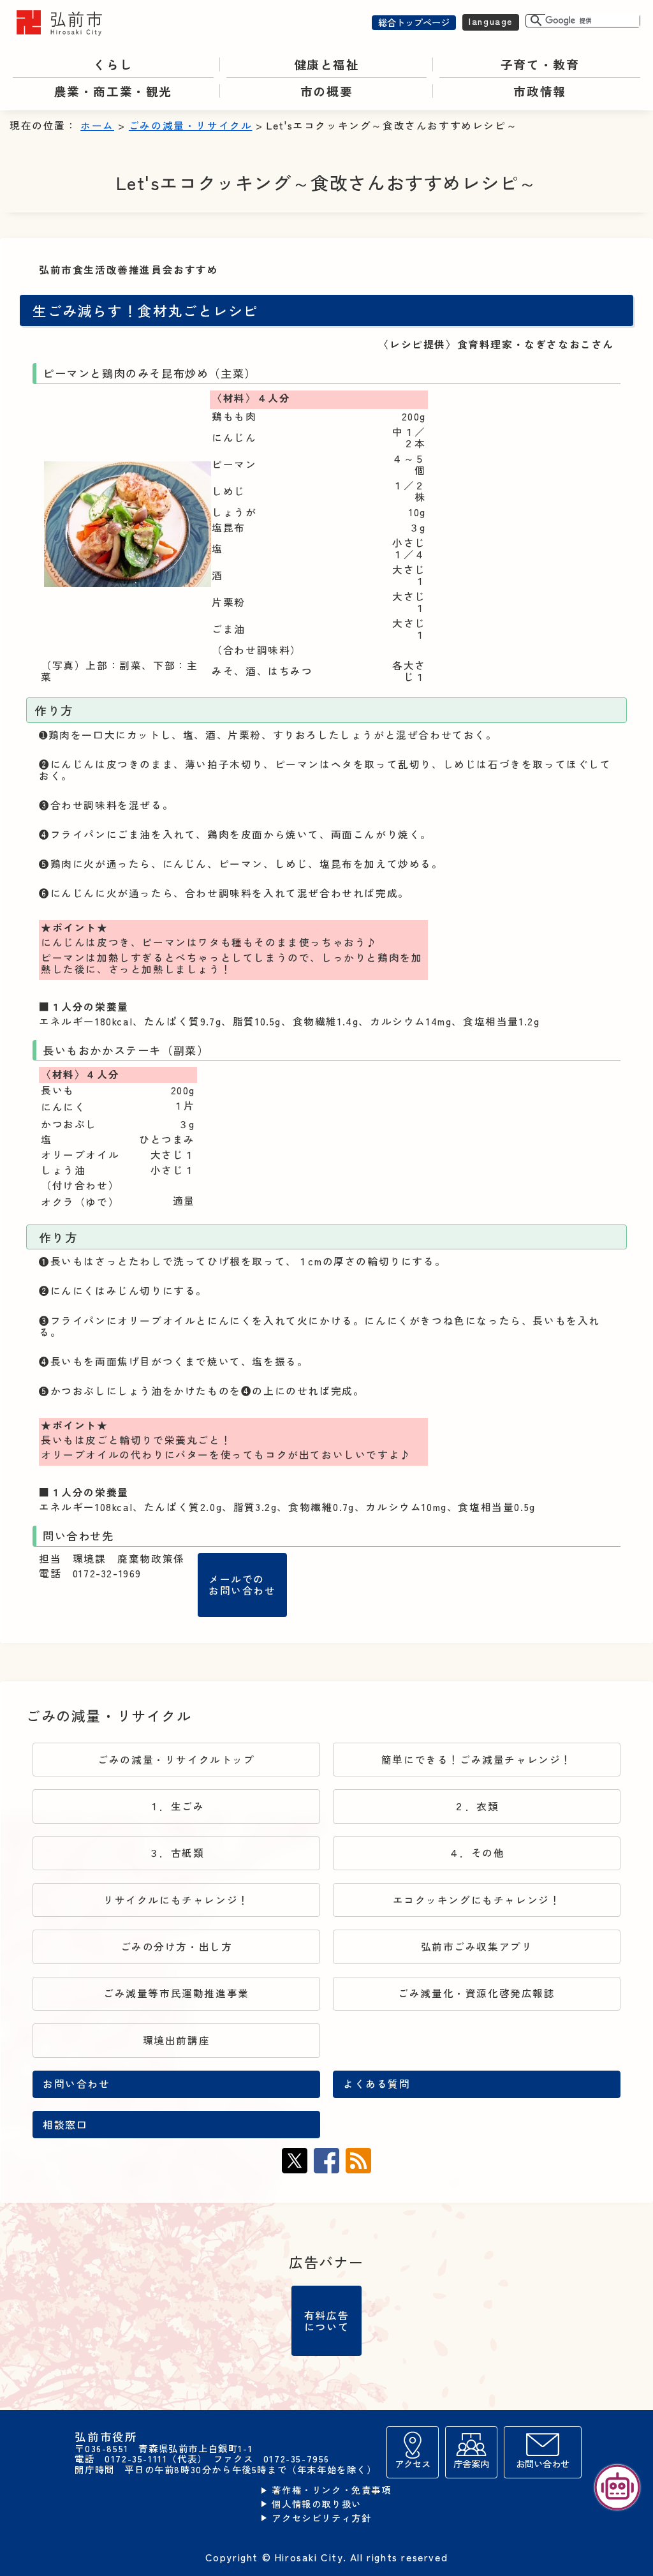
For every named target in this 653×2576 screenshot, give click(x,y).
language (491, 21)
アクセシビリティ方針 (321, 2518)
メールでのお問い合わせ (242, 1585)
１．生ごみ (177, 1806)
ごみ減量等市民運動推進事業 (176, 1993)
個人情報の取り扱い (316, 2504)
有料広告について (326, 2321)
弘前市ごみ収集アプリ (477, 1947)
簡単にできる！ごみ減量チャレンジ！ (477, 1760)
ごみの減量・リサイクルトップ (176, 1760)
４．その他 (477, 1853)
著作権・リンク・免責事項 (331, 2490)
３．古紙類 (177, 1853)
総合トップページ (414, 22)
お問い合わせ (77, 2084)
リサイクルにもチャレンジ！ (176, 1900)
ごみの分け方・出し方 (177, 1947)
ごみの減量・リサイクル (191, 125)
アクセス (413, 2463)
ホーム (97, 125)
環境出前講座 (177, 2040)
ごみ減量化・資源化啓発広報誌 (476, 1993)
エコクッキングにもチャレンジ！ (477, 1900)
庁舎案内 (471, 2463)
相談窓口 (65, 2125)
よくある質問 (377, 2084)
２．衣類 (476, 1806)
